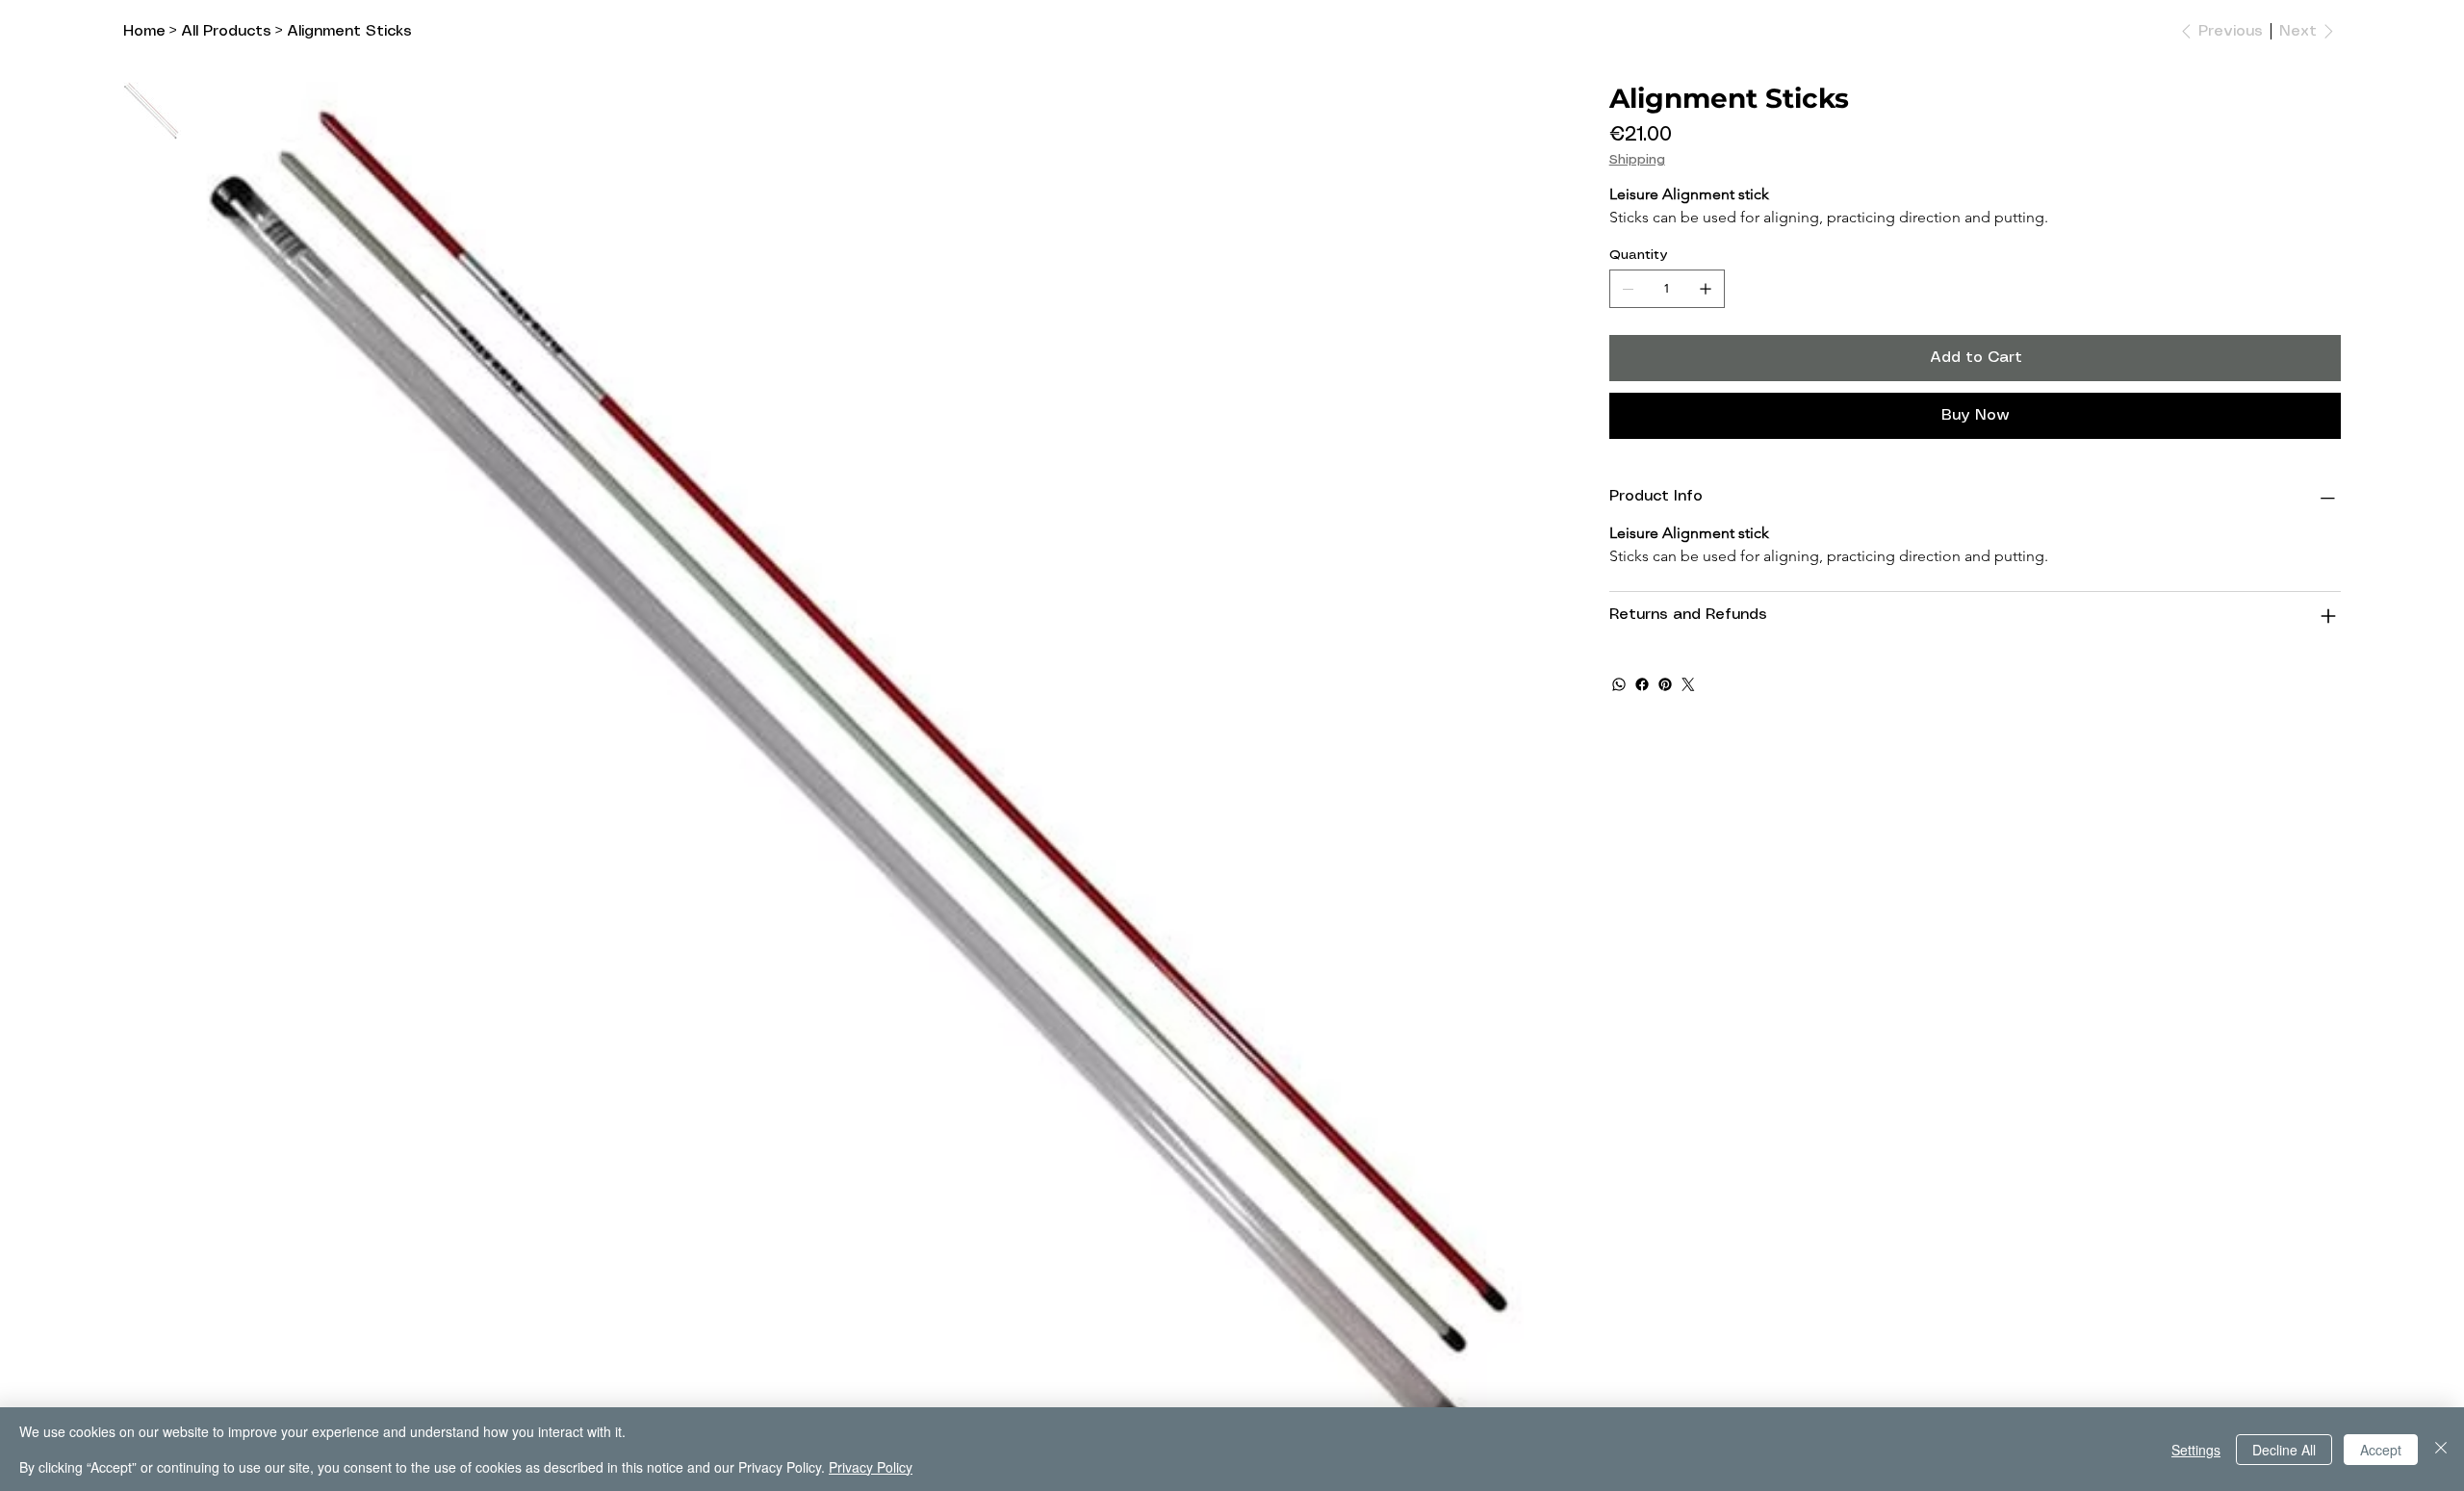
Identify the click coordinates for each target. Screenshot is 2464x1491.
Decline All (2284, 1450)
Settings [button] (2196, 1450)
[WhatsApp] (1619, 684)
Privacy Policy (871, 1467)
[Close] (2441, 1449)
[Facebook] (1642, 684)
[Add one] (1706, 289)
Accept (2381, 1450)
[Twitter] (1688, 684)
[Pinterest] (1665, 684)
